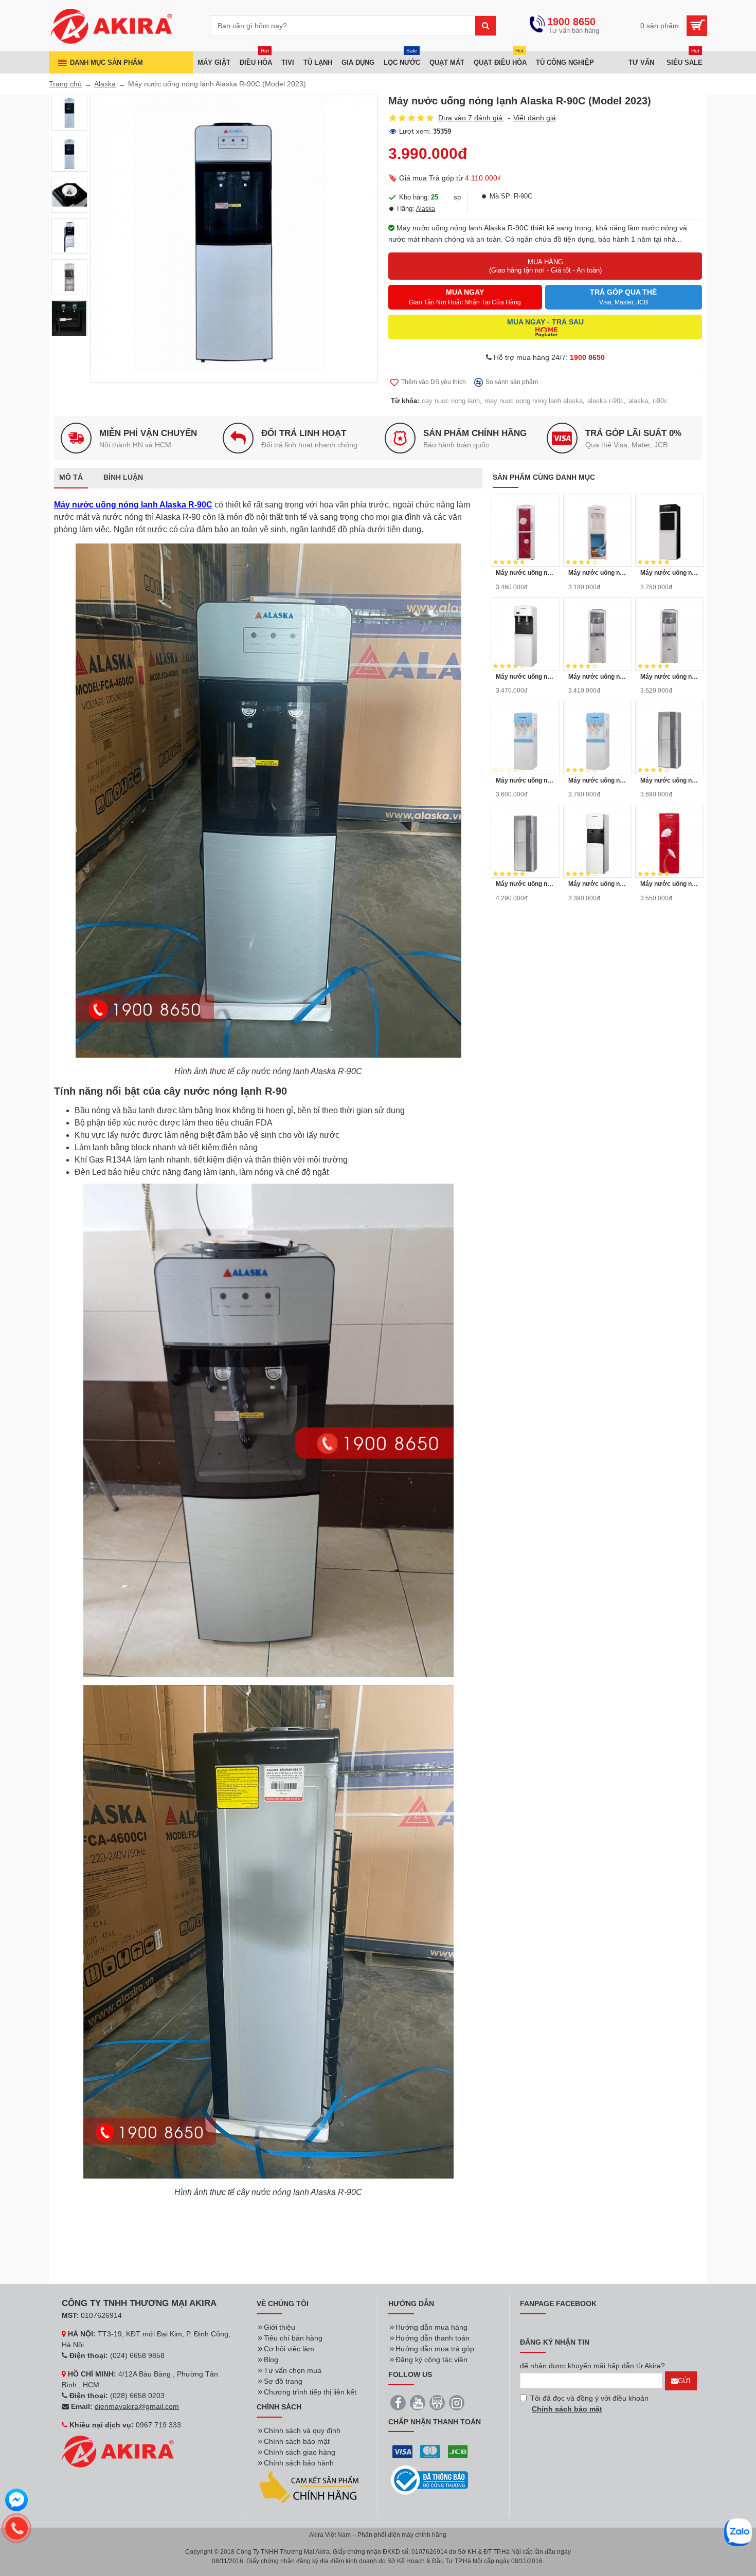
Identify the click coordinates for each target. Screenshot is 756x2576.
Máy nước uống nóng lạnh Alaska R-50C (525, 884)
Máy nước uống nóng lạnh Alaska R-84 (598, 884)
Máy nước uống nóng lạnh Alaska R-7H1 (525, 573)
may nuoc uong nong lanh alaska (534, 401)
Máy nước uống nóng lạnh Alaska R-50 (670, 781)
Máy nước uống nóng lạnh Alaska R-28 (598, 573)
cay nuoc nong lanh (451, 401)
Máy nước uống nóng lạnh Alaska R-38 (525, 781)
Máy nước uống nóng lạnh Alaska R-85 (670, 884)
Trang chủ (65, 84)
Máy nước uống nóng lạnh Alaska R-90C (133, 505)
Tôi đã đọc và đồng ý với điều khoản (589, 2403)
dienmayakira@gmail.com (137, 2406)
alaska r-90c (606, 401)
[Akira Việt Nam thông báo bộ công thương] (429, 2480)
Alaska (105, 84)
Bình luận (123, 477)
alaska (638, 401)
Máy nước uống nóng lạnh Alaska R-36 (598, 677)
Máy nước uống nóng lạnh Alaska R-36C (670, 677)
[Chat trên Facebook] (16, 2501)
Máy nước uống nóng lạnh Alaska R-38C (598, 781)
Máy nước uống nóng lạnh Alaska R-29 (525, 677)
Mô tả (71, 477)
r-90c (660, 401)
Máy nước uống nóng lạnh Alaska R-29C (670, 573)
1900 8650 (587, 357)
